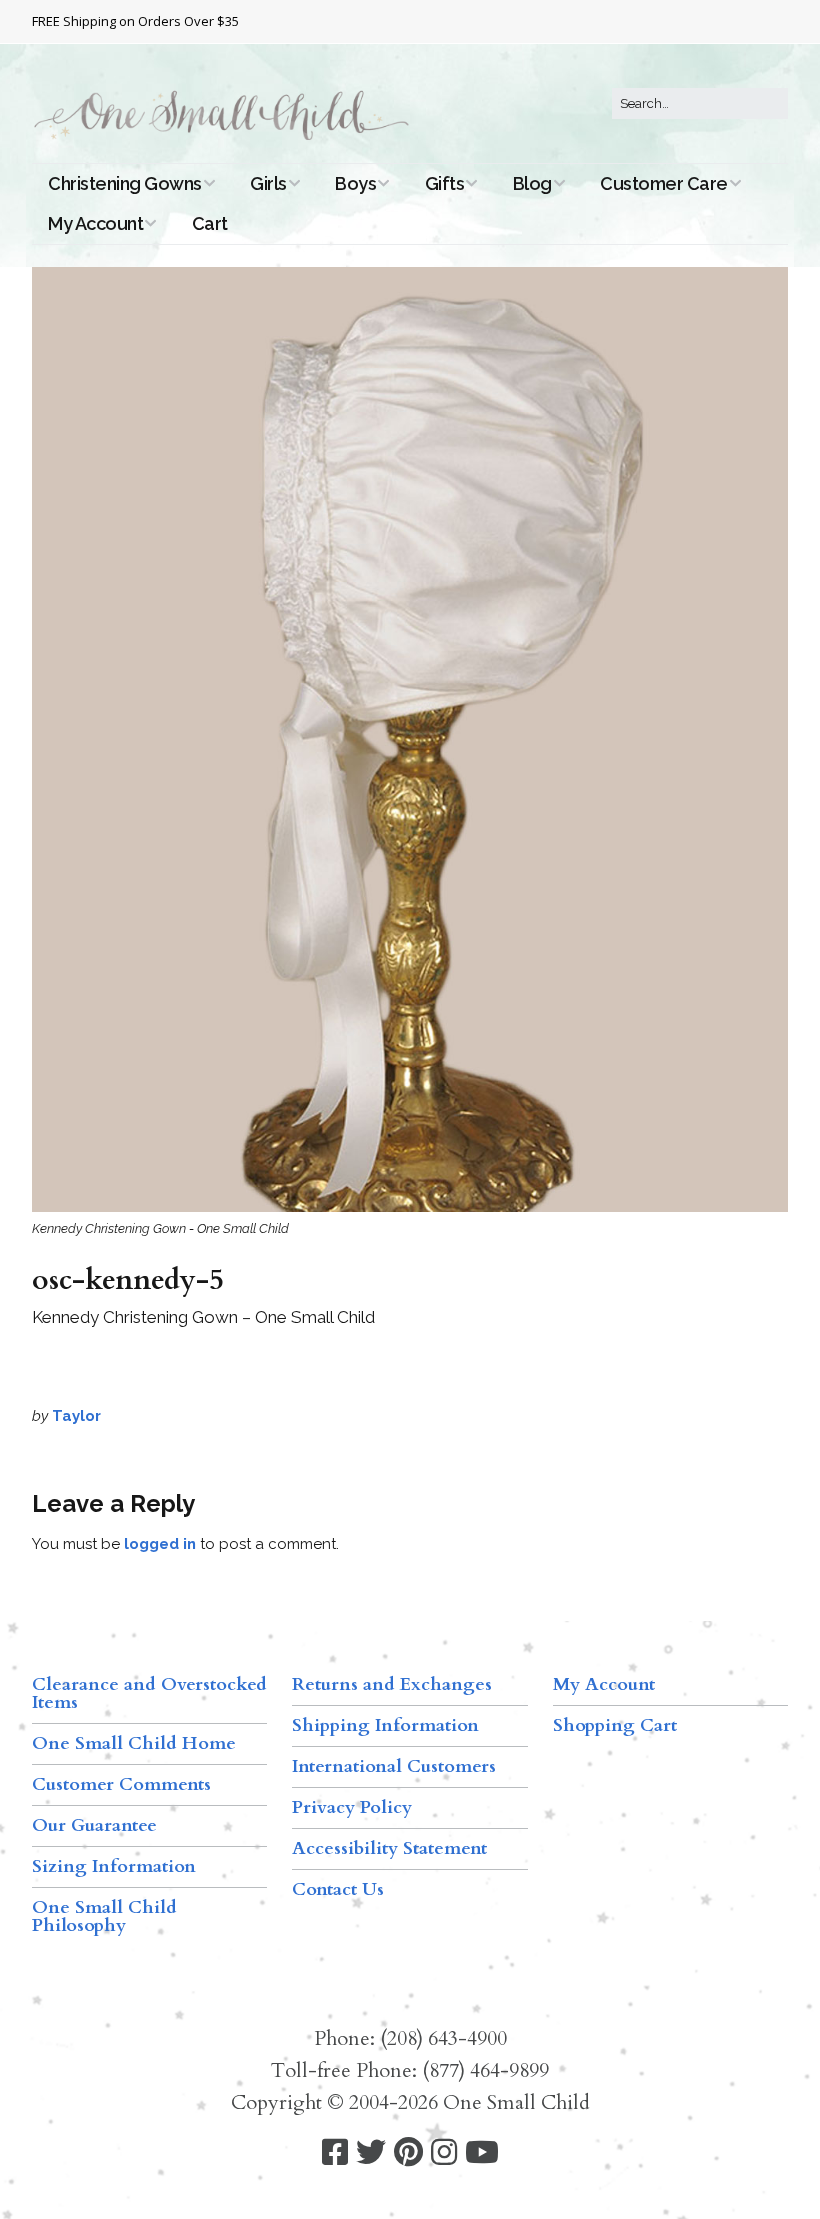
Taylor (76, 1416)
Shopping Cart (615, 1725)
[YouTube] (482, 2152)
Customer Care (664, 183)
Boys (355, 183)
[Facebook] (335, 2152)
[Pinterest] (408, 2152)
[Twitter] (371, 2152)
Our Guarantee (94, 1825)
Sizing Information (114, 1866)
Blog (532, 183)
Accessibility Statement (389, 1848)
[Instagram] (444, 2152)
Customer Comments (121, 1784)
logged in (160, 1544)
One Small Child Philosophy (104, 1916)
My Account (95, 223)
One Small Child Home (134, 1743)
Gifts (445, 183)
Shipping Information (385, 1725)
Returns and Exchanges (392, 1684)
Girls (268, 183)
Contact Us (338, 1889)
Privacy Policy (352, 1807)
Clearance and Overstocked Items (149, 1693)
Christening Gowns (125, 183)
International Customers (394, 1766)
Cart (210, 223)
